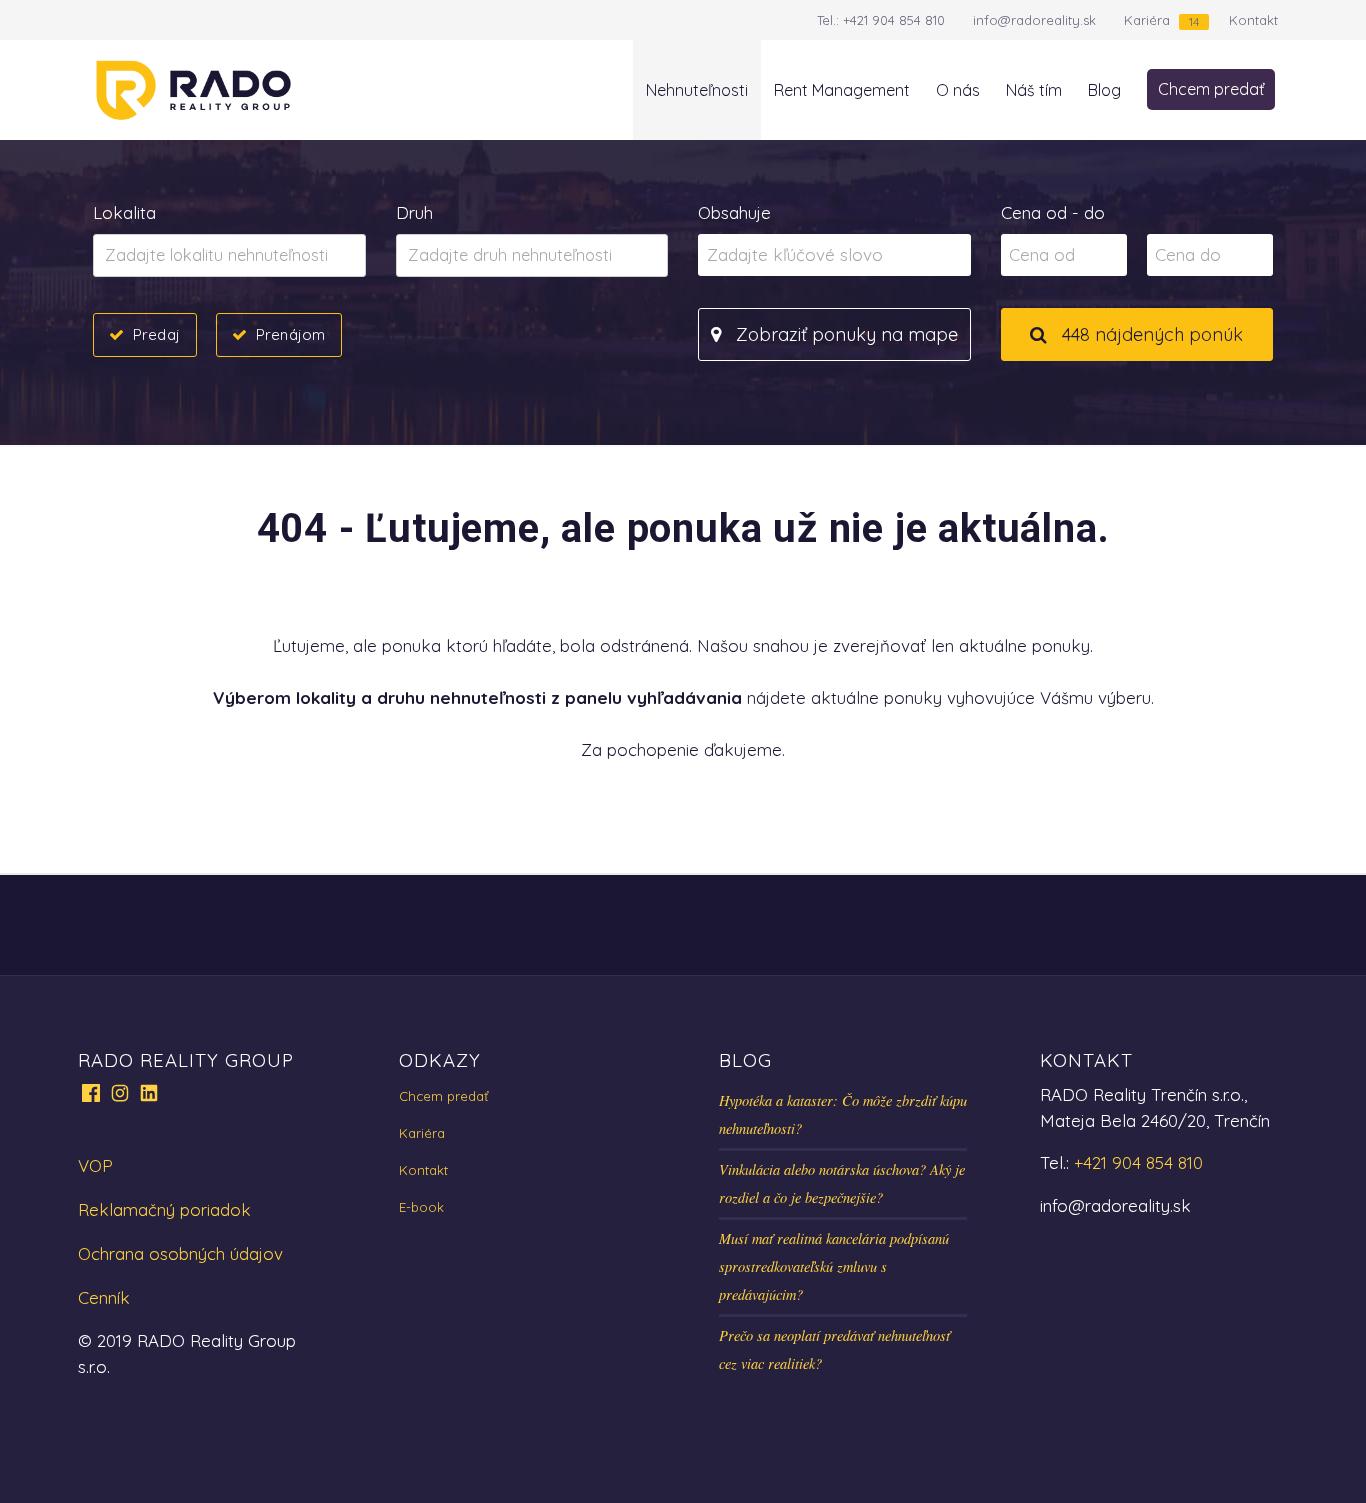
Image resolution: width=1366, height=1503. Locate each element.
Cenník (104, 1297)
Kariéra (1147, 20)
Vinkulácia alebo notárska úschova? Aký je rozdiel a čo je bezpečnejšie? (842, 1183)
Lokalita (124, 212)
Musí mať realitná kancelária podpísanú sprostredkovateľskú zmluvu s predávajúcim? (834, 1266)
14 (1194, 21)
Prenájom (290, 334)
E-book (421, 1207)
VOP (95, 1165)
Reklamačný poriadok (164, 1209)
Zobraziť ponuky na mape (844, 334)
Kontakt (1253, 20)
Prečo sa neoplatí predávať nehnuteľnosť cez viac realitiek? (834, 1349)
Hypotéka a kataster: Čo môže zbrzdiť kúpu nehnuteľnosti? (843, 1114)
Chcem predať (1211, 89)
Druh (414, 212)
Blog (1104, 90)
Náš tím (1034, 90)
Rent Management (842, 90)
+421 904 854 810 (894, 20)
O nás (958, 90)
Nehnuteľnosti (697, 90)
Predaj (156, 334)
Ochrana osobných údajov (180, 1253)
